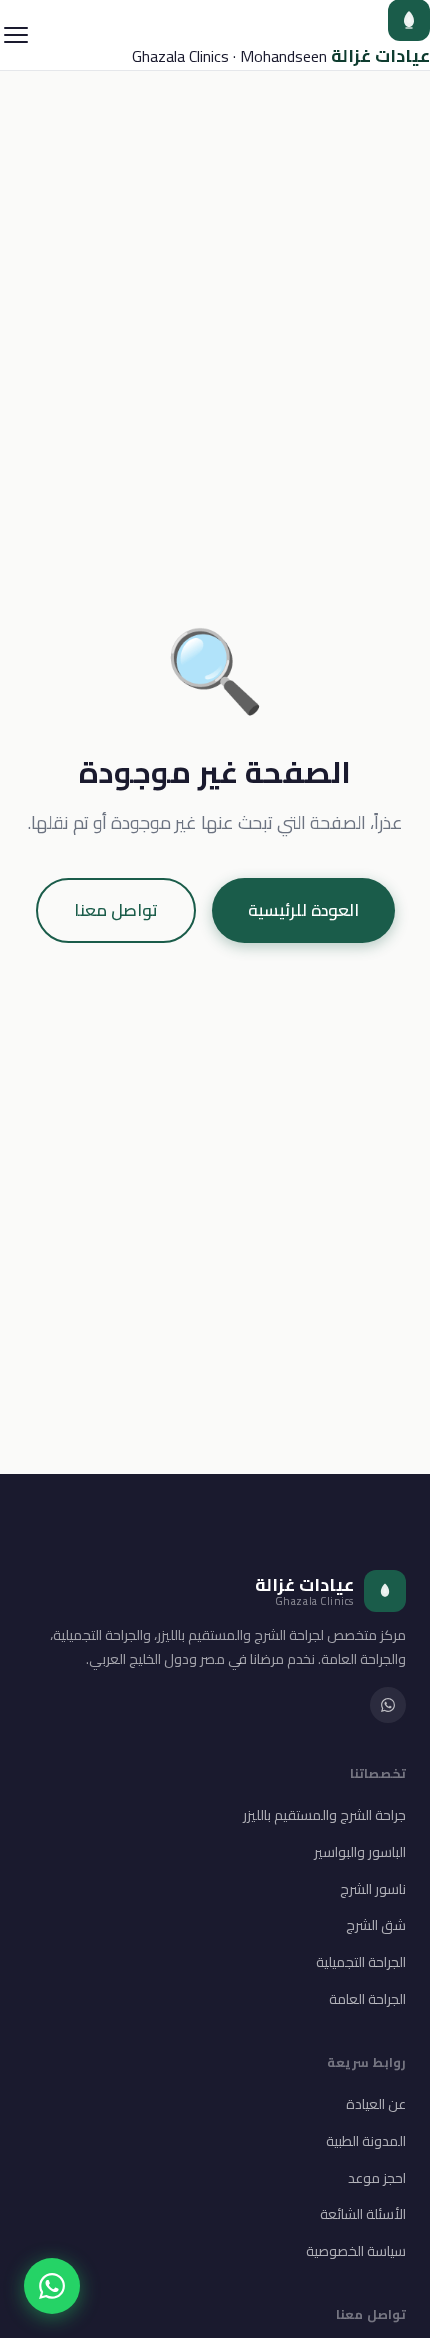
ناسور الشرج (373, 1889)
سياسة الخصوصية (356, 2251)
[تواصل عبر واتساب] (52, 2286)
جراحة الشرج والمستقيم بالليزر (324, 1815)
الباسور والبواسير (360, 1852)
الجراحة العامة (367, 1999)
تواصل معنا (116, 910)
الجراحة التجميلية (361, 1962)
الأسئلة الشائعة (363, 2214)
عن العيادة (376, 2104)
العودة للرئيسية (303, 910)
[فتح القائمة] (16, 35)
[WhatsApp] (388, 1705)
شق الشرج (376, 1925)
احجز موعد (377, 2178)
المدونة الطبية (366, 2141)
